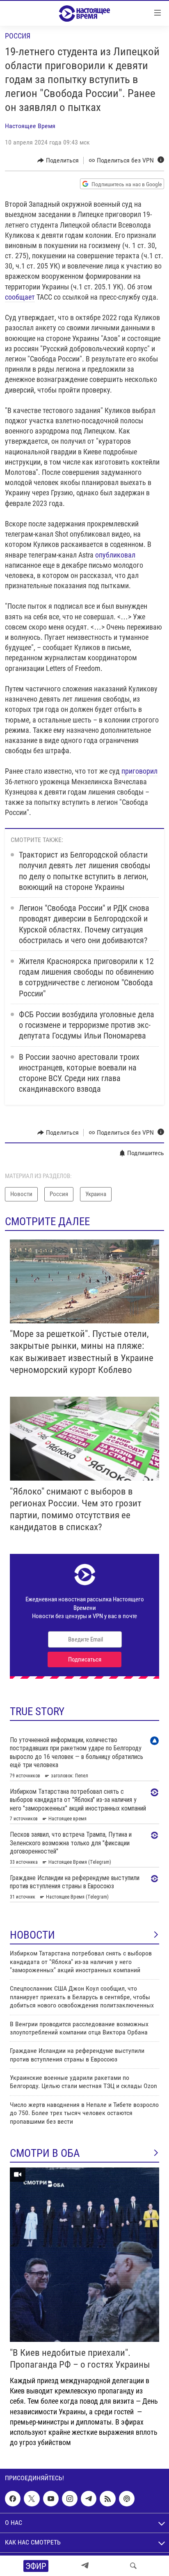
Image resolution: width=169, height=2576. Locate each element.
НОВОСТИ (32, 1935)
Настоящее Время (30, 126)
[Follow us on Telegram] (89, 2499)
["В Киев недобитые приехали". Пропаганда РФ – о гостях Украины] (84, 2255)
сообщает (20, 297)
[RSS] (107, 2499)
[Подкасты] (127, 2499)
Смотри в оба (45, 2153)
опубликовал (115, 555)
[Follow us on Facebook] (13, 2499)
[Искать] (133, 2566)
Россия (18, 36)
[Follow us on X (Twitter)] (32, 2499)
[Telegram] (85, 2566)
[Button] (58, 160)
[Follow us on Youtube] (51, 2499)
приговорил (139, 771)
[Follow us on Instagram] (70, 2499)
